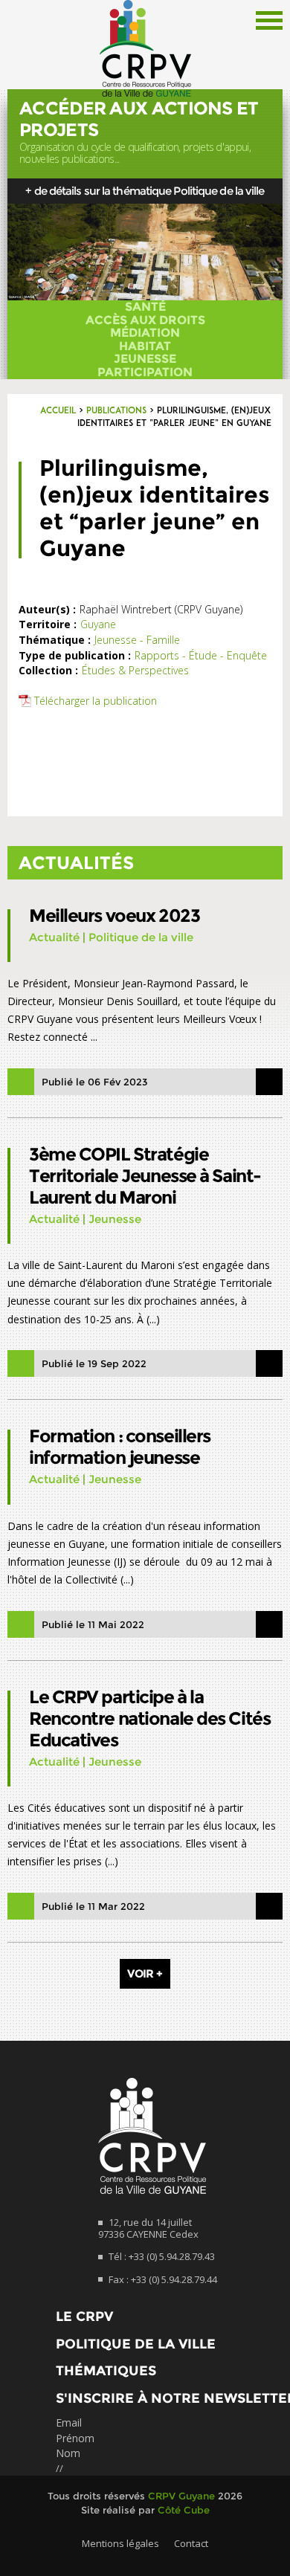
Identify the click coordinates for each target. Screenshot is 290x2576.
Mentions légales (120, 2543)
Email (69, 2422)
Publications (116, 411)
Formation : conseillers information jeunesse (120, 1447)
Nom (68, 2453)
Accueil (58, 411)
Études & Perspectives (135, 670)
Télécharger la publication (96, 701)
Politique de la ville (141, 937)
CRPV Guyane (181, 2496)
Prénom (75, 2438)
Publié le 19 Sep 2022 (94, 1363)
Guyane (98, 624)
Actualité (54, 937)
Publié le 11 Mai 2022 (93, 1624)
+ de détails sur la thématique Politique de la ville (145, 191)
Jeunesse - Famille (137, 640)
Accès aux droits (145, 320)
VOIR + (145, 1973)
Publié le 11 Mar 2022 (93, 1906)
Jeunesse (145, 359)
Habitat (145, 346)
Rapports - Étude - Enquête (201, 655)
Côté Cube (184, 2510)
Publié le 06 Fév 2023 (95, 1082)
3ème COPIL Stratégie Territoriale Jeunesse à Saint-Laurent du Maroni (145, 1176)
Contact (191, 2543)
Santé (145, 307)
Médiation (145, 333)
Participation (145, 372)
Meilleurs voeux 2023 (114, 916)
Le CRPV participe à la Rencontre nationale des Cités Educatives (149, 1718)
